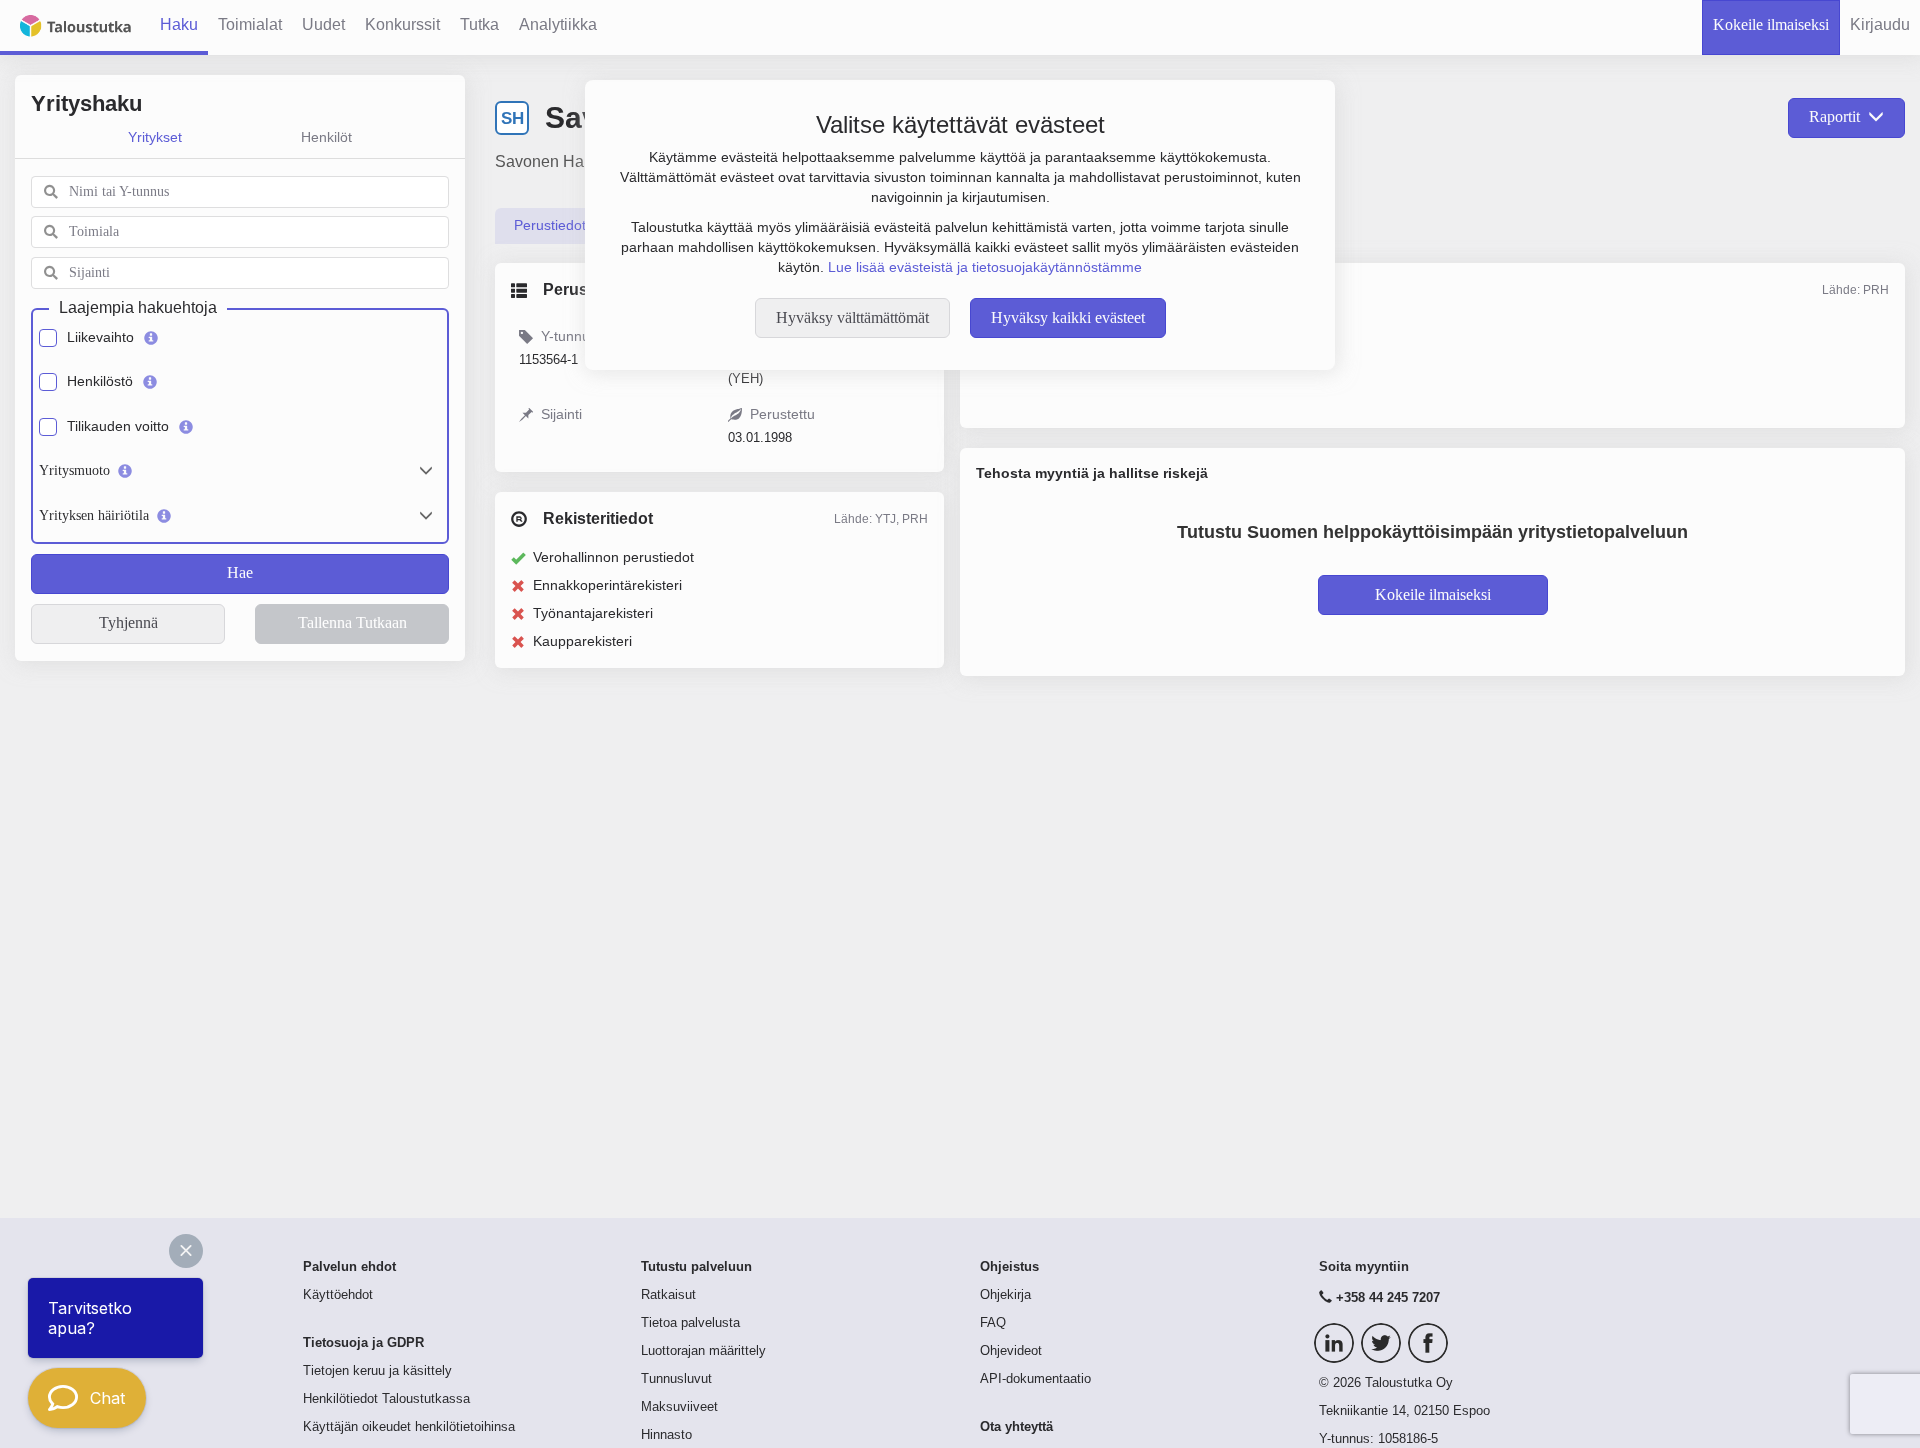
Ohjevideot (1011, 1351)
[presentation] (550, 226)
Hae (240, 572)
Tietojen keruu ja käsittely (377, 1371)
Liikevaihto (100, 337)
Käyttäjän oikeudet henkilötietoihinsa (409, 1427)
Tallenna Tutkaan (352, 622)
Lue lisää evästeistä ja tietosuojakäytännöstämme (985, 267)
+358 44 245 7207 (1388, 1298)
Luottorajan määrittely (703, 1351)
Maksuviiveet (679, 1407)
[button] (186, 1251)
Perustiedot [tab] (550, 225)
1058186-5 (1408, 1439)
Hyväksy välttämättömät (852, 317)
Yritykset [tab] (155, 137)
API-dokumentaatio (1035, 1379)
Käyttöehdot (338, 1295)
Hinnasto (666, 1435)
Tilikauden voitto (118, 426)
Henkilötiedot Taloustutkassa (386, 1399)
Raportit (1834, 116)
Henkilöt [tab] (326, 137)
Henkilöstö (100, 381)
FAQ (993, 1323)
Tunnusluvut (676, 1379)
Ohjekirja (1005, 1295)
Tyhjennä (128, 622)
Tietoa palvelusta (690, 1323)
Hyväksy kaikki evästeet (1068, 317)
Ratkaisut (668, 1295)
